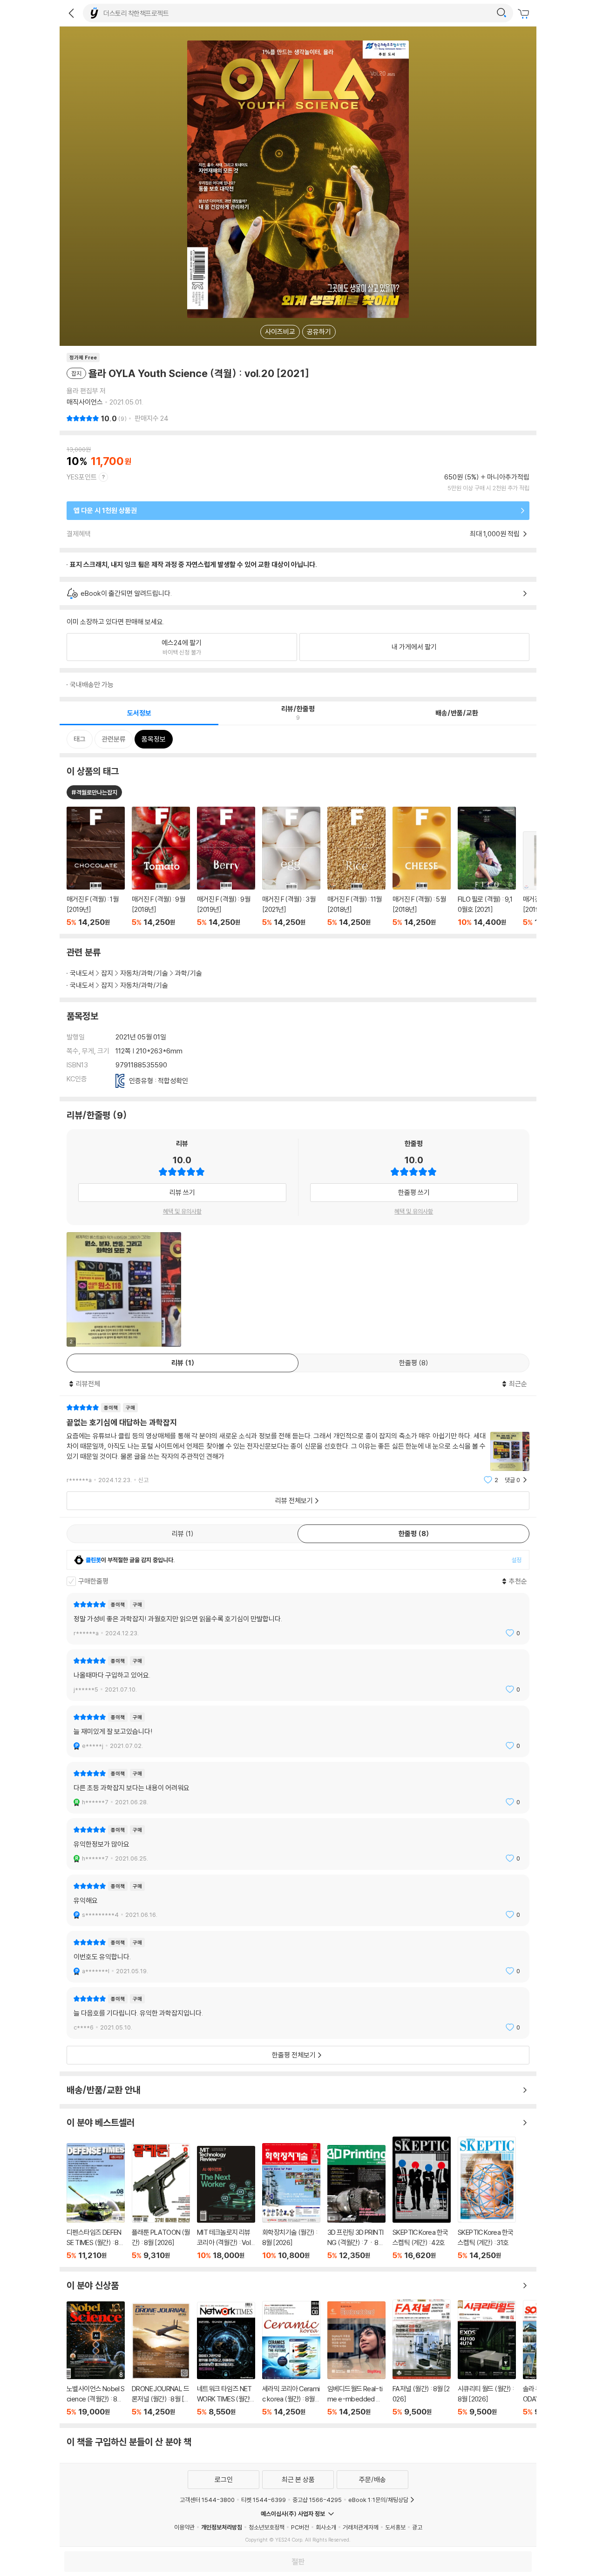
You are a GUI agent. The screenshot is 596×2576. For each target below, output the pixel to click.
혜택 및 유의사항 (182, 1211)
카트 (525, 14)
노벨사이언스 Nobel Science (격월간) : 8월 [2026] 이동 (96, 2359)
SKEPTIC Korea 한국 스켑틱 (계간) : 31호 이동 (487, 2198)
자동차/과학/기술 (144, 973)
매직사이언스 (85, 402)
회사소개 (326, 2527)
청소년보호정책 (267, 2527)
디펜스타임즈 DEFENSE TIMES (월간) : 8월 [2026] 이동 (96, 2202)
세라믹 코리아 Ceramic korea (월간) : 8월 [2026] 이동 (291, 2359)
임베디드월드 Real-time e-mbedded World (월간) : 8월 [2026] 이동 (356, 2359)
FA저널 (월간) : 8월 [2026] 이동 (422, 2358)
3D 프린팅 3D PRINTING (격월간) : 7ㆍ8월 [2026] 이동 (356, 2203)
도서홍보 (395, 2527)
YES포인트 (82, 477)
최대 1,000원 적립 (495, 534)
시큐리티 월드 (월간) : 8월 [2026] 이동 (487, 2359)
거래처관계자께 (361, 2527)
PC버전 (300, 2527)
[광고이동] (501, 13)
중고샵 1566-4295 (317, 2500)
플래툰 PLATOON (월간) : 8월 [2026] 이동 (161, 2202)
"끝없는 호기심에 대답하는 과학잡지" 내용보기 (298, 1444)
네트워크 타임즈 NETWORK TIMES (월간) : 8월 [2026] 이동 (226, 2359)
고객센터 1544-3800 (207, 2500)
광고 (417, 2527)
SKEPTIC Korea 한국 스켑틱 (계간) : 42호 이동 (422, 2198)
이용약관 (184, 2527)
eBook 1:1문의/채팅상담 (378, 2500)
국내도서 (82, 973)
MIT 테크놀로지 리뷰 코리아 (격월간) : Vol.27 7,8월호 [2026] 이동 (226, 2203)
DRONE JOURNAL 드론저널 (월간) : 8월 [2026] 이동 (161, 2360)
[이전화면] (71, 13)
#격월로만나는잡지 (94, 792)
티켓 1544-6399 (264, 2500)
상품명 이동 (96, 867)
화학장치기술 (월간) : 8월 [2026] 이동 (291, 2202)
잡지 (107, 973)
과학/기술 (189, 973)
